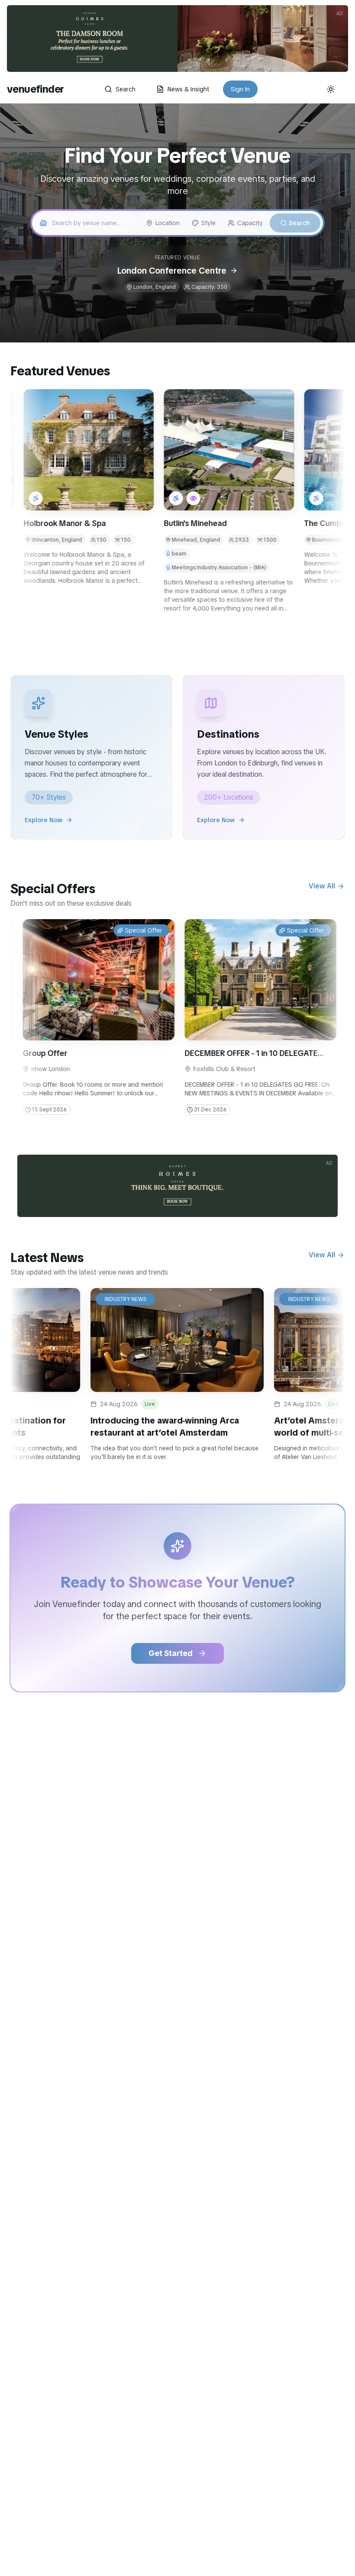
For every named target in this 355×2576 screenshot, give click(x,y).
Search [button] (126, 89)
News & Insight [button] (188, 89)
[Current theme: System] (331, 89)
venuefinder (35, 89)
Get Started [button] (171, 1653)
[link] (177, 39)
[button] (174, 450)
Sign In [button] (240, 89)
